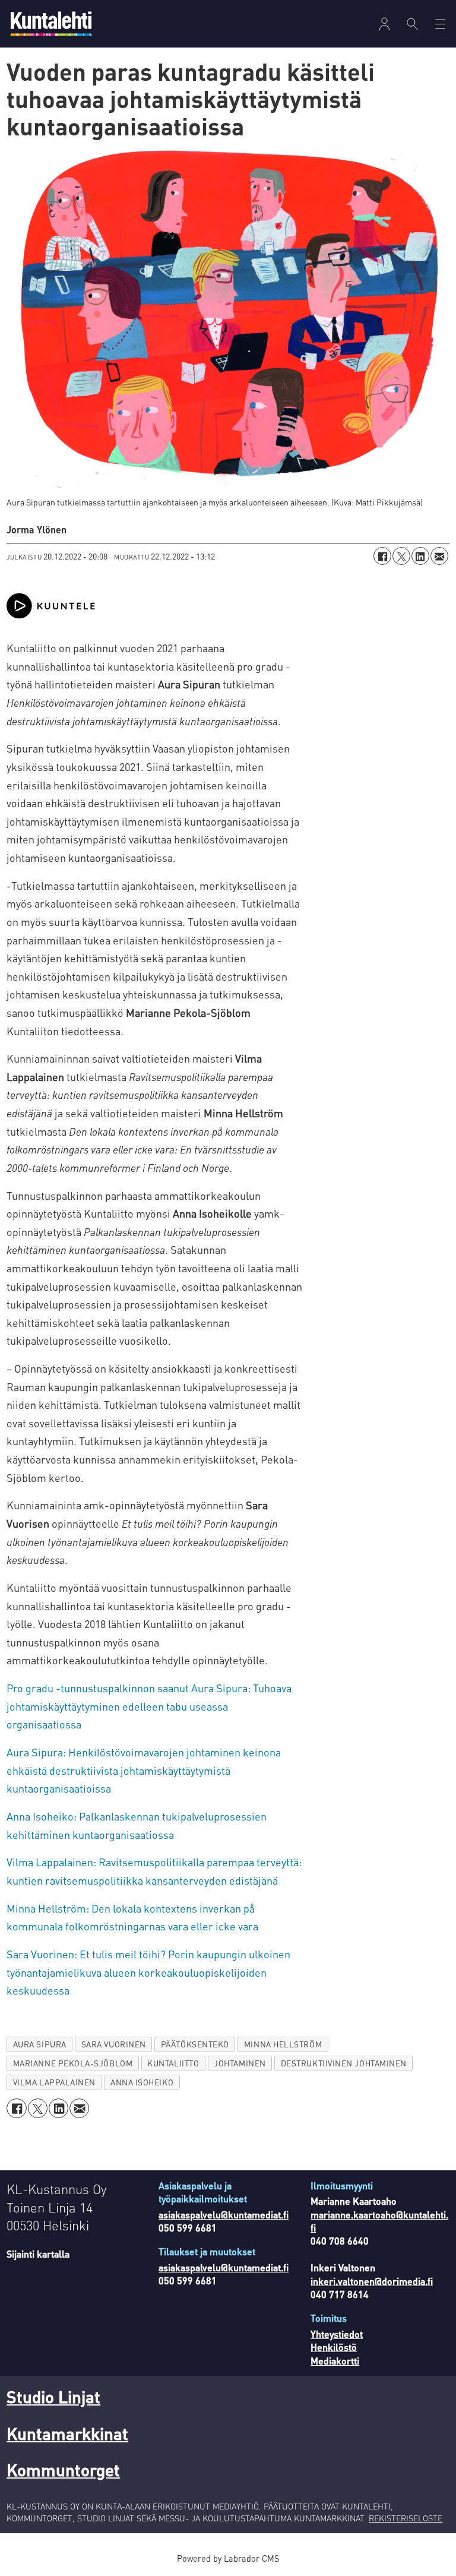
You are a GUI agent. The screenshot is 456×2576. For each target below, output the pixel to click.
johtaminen (240, 2063)
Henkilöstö (334, 2347)
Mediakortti (335, 2361)
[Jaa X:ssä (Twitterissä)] (401, 556)
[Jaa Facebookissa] (382, 556)
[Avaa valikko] (384, 24)
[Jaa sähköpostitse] (439, 556)
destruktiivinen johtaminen (344, 2063)
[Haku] (412, 24)
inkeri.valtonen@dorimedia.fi (372, 2281)
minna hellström (283, 2044)
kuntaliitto (173, 2063)
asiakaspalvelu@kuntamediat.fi (224, 2215)
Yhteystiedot (337, 2334)
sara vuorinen (114, 2044)
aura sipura (40, 2044)
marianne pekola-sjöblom (73, 2063)
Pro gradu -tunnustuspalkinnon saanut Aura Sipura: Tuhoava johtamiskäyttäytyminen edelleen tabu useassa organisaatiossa (149, 1706)
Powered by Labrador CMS (228, 2558)
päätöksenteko (195, 2044)
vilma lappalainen (54, 2082)
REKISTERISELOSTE (406, 2518)
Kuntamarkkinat (67, 2433)
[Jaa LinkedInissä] (420, 556)
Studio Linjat (53, 2397)
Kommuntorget (63, 2470)
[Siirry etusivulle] (51, 23)
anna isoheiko (142, 2082)
